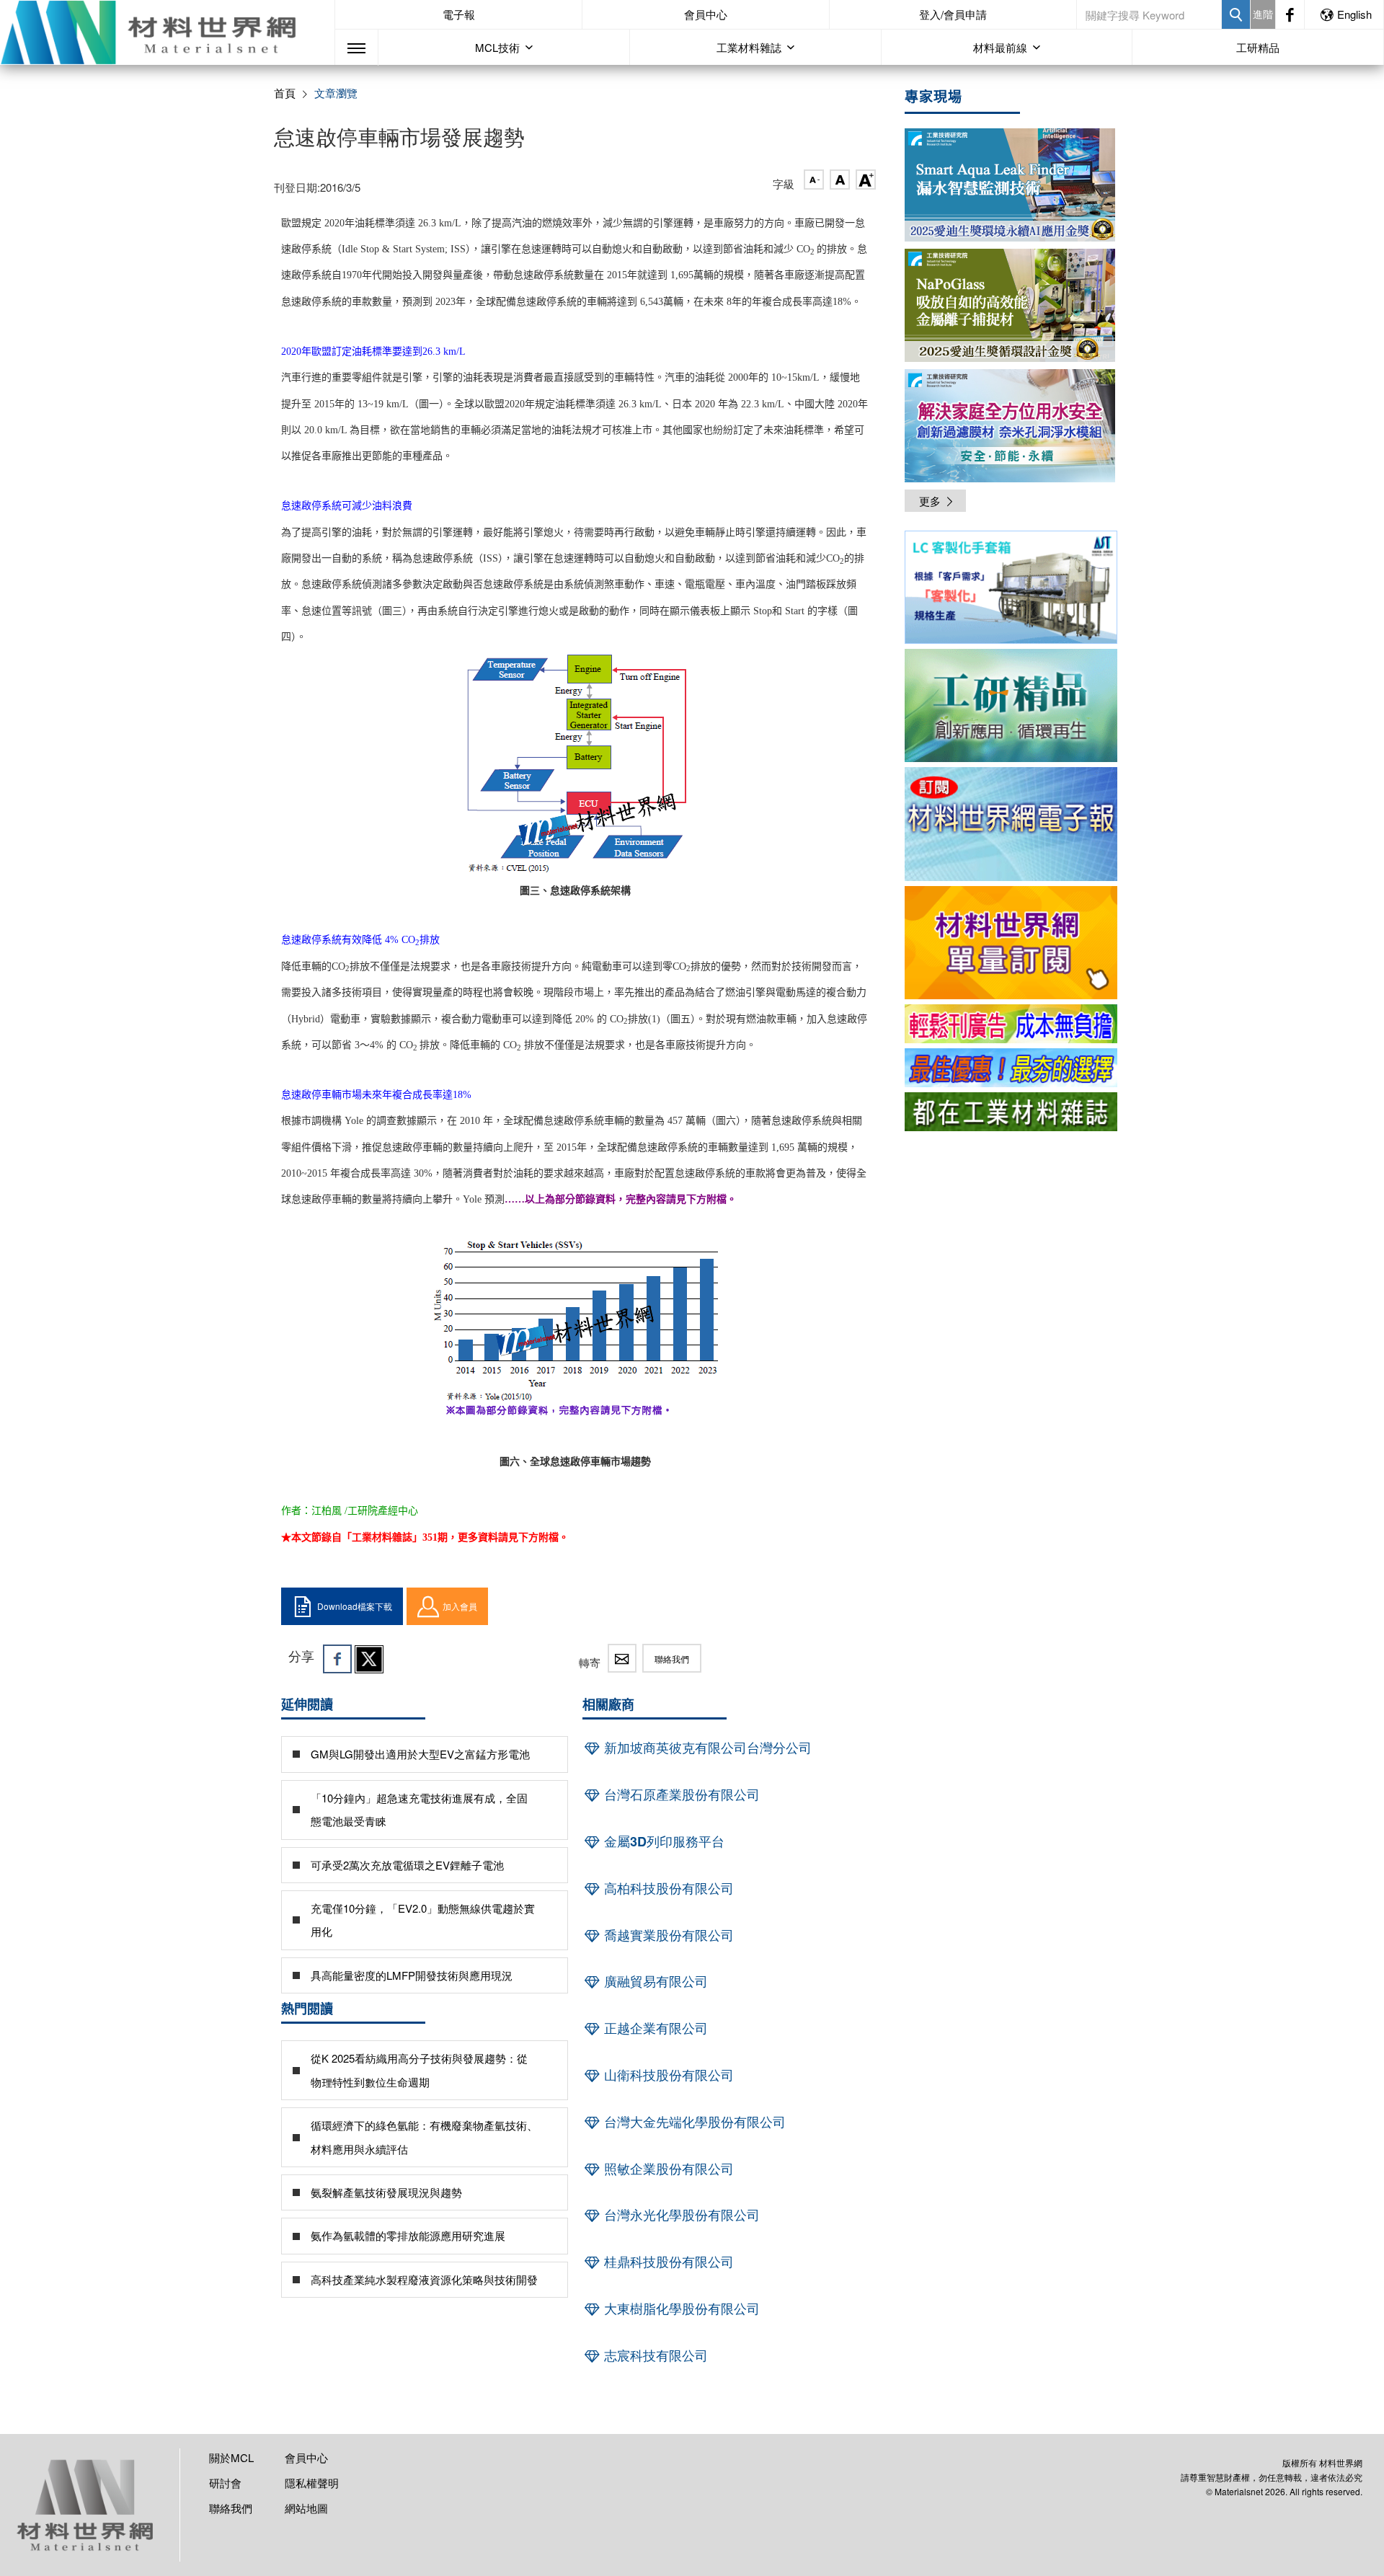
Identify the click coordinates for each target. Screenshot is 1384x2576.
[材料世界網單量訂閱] (1011, 943)
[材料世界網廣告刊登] (1011, 1024)
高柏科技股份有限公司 (667, 1888)
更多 (930, 501)
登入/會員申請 (953, 14)
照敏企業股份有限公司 (667, 2169)
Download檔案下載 (355, 1606)
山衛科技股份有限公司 (667, 2075)
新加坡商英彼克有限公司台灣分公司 (706, 1748)
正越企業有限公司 (654, 2028)
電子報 (459, 14)
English (1354, 14)
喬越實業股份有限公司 (667, 1935)
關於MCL (231, 2457)
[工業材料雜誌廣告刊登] (1011, 1068)
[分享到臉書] (337, 1659)
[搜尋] (1236, 14)
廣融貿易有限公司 (654, 1981)
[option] (1011, 590)
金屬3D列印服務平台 (662, 1841)
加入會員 (460, 1606)
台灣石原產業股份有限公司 (680, 1794)
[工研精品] (1011, 705)
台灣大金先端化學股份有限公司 (693, 2122)
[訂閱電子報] (1011, 824)
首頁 (285, 93)
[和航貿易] (1011, 587)
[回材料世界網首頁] (167, 32)
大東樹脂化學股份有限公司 (680, 2309)
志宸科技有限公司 (654, 2355)
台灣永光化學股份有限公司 (680, 2215)
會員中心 (706, 14)
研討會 (225, 2483)
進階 (1263, 14)
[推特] (369, 1659)
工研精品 (1258, 47)
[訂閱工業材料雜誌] (1011, 1112)
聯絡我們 (672, 1659)
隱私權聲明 (312, 2483)
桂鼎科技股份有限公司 (667, 2262)
